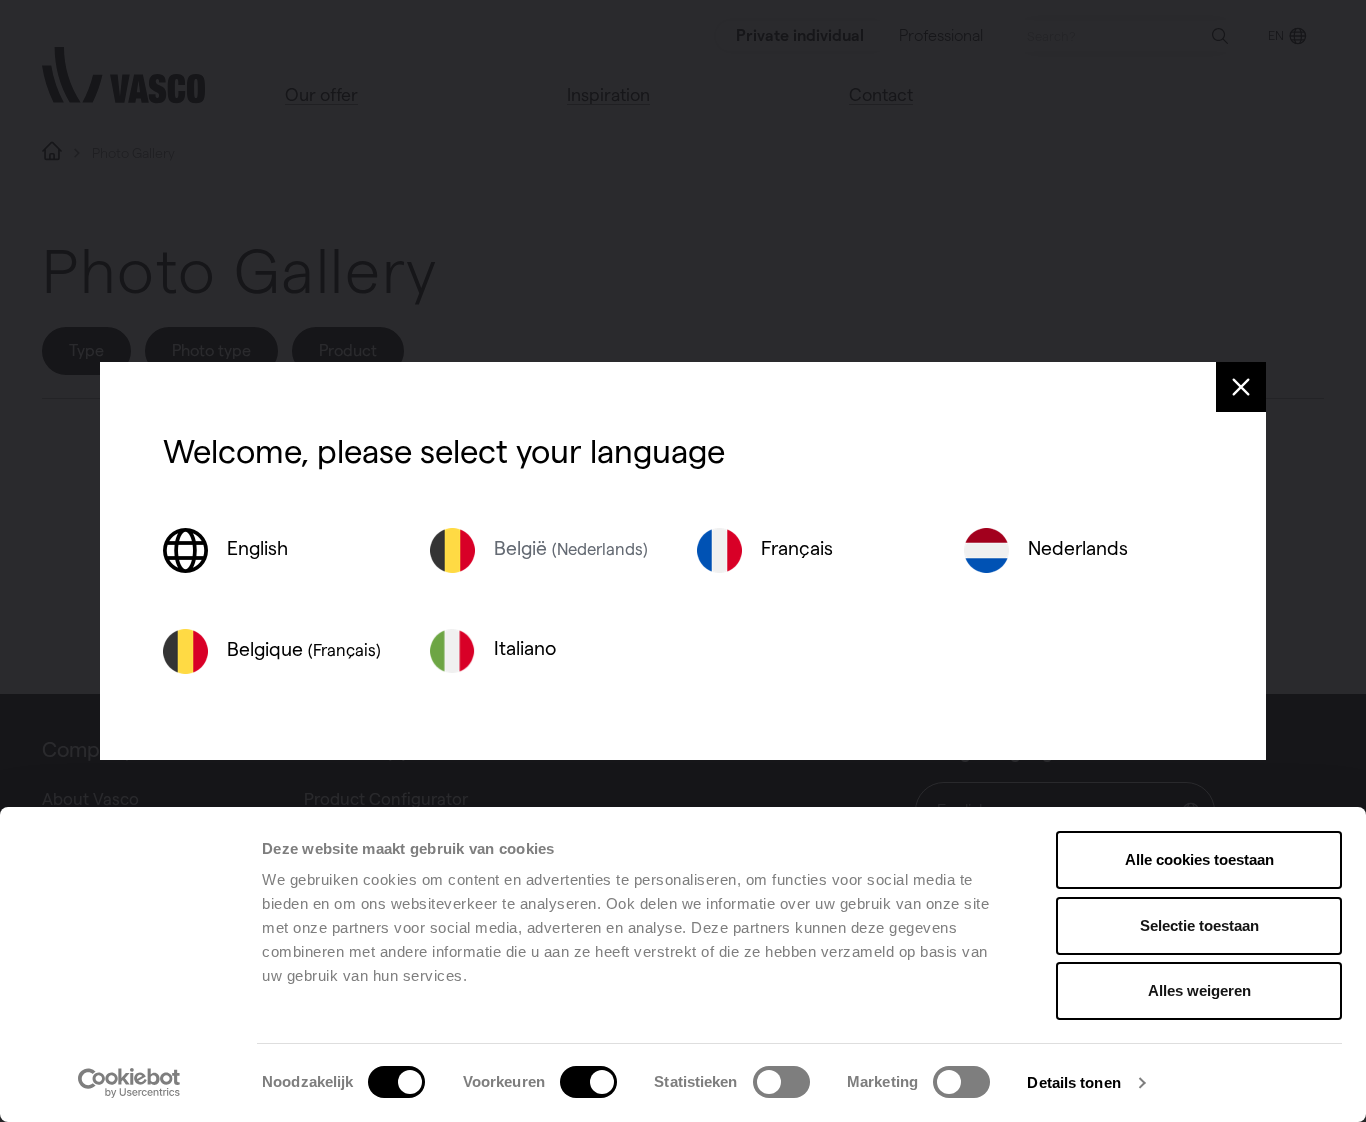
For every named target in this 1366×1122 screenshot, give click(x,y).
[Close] (1241, 387)
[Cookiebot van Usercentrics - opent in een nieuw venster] (129, 1083)
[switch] (588, 1082)
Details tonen (1073, 1082)
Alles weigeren (1199, 990)
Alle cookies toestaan (1199, 859)
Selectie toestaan (1199, 925)
